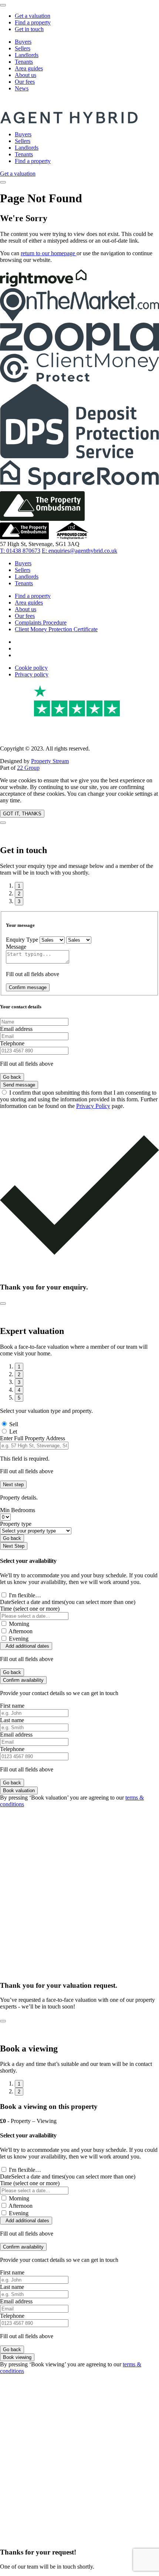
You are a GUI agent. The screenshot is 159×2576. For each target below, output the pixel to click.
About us (26, 75)
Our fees (25, 82)
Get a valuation (33, 16)
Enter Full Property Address (33, 1438)
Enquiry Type (22, 940)
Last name (12, 1720)
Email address (16, 1029)
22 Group (28, 768)
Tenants (24, 62)
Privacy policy (32, 674)
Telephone (12, 1043)
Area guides (29, 68)
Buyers (23, 42)
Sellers (23, 48)
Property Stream (50, 761)
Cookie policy (31, 668)
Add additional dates (26, 1646)
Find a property (33, 22)
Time (30, 1609)
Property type (16, 1524)
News (22, 88)
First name (12, 1706)
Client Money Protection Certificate (56, 629)
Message (16, 947)
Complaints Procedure (41, 623)
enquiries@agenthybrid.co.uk (79, 551)
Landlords (27, 55)
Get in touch (29, 29)
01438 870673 (20, 551)
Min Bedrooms (18, 1510)
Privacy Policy (93, 1106)
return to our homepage (49, 253)
